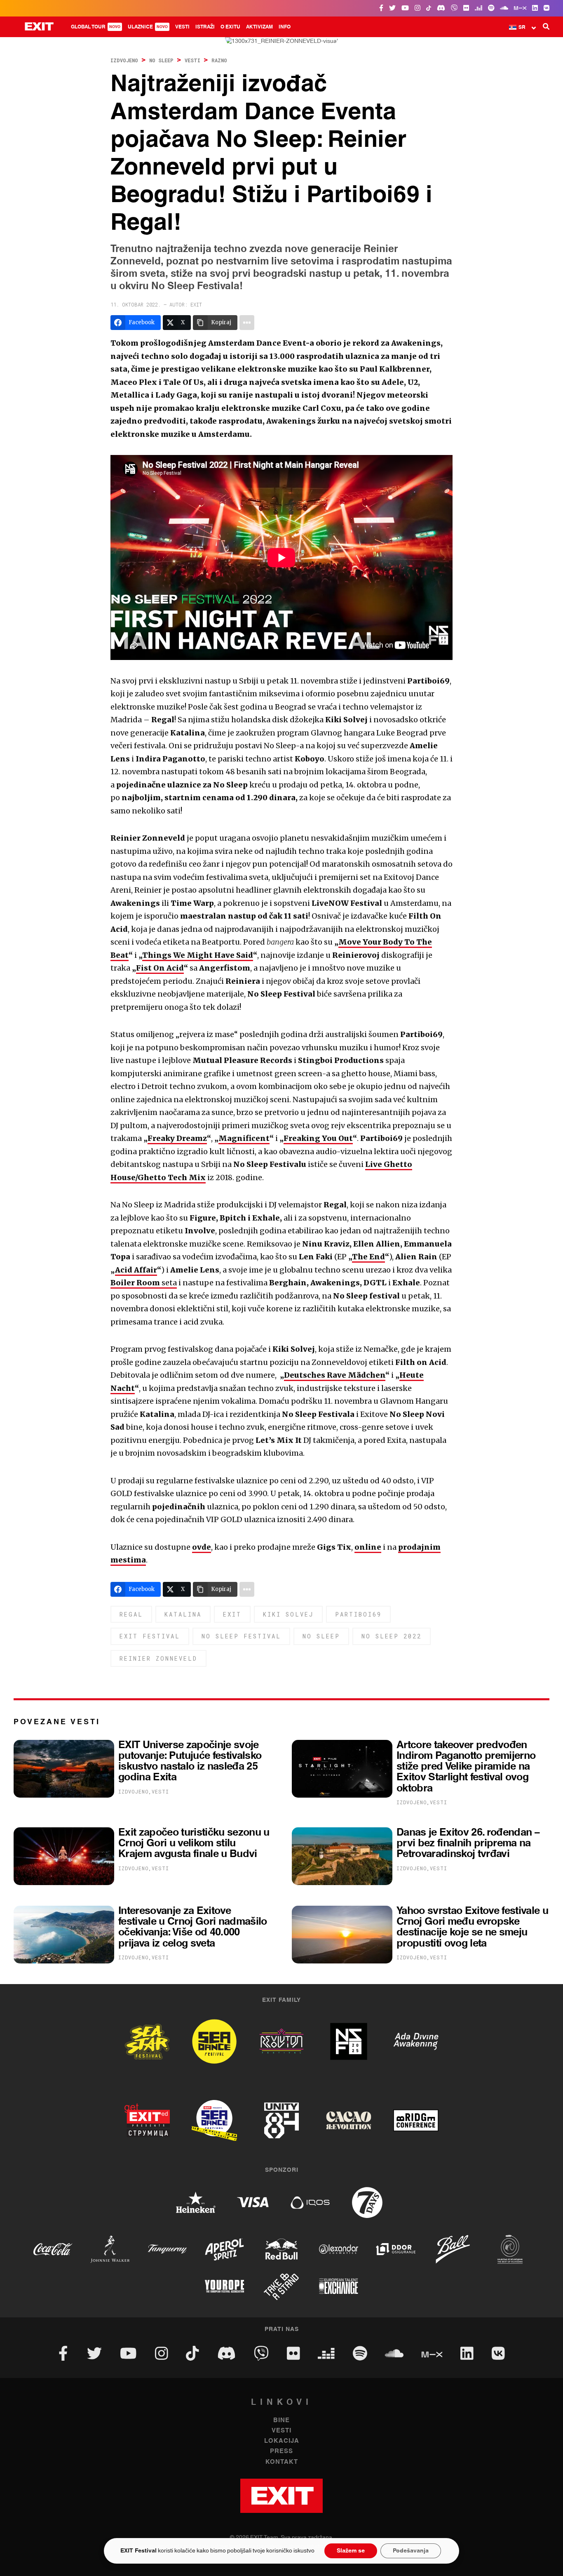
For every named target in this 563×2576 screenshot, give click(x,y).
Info (285, 27)
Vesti (182, 27)
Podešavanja (411, 2551)
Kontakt (282, 2462)
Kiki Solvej (288, 1614)
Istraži (205, 27)
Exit (232, 1614)
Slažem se (351, 2551)
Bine (281, 2420)
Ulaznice (148, 27)
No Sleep (161, 60)
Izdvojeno (124, 60)
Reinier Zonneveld (158, 1658)
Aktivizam (259, 27)
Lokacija (282, 2441)
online (368, 1547)
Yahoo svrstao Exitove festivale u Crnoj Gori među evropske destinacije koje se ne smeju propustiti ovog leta (472, 1927)
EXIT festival (150, 1636)
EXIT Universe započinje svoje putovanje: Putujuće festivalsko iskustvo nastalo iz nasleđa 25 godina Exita (190, 1761)
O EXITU (230, 27)
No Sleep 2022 (392, 1636)
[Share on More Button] (247, 323)
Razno (219, 60)
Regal (131, 1614)
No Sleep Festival (241, 1636)
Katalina (183, 1614)
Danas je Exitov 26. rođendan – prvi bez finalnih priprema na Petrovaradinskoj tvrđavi (468, 1843)
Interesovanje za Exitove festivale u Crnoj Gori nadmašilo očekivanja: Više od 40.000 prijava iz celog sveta (193, 1927)
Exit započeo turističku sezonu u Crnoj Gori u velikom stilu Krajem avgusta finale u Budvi (194, 1843)
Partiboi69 (358, 1614)
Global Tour (96, 27)
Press (281, 2451)
